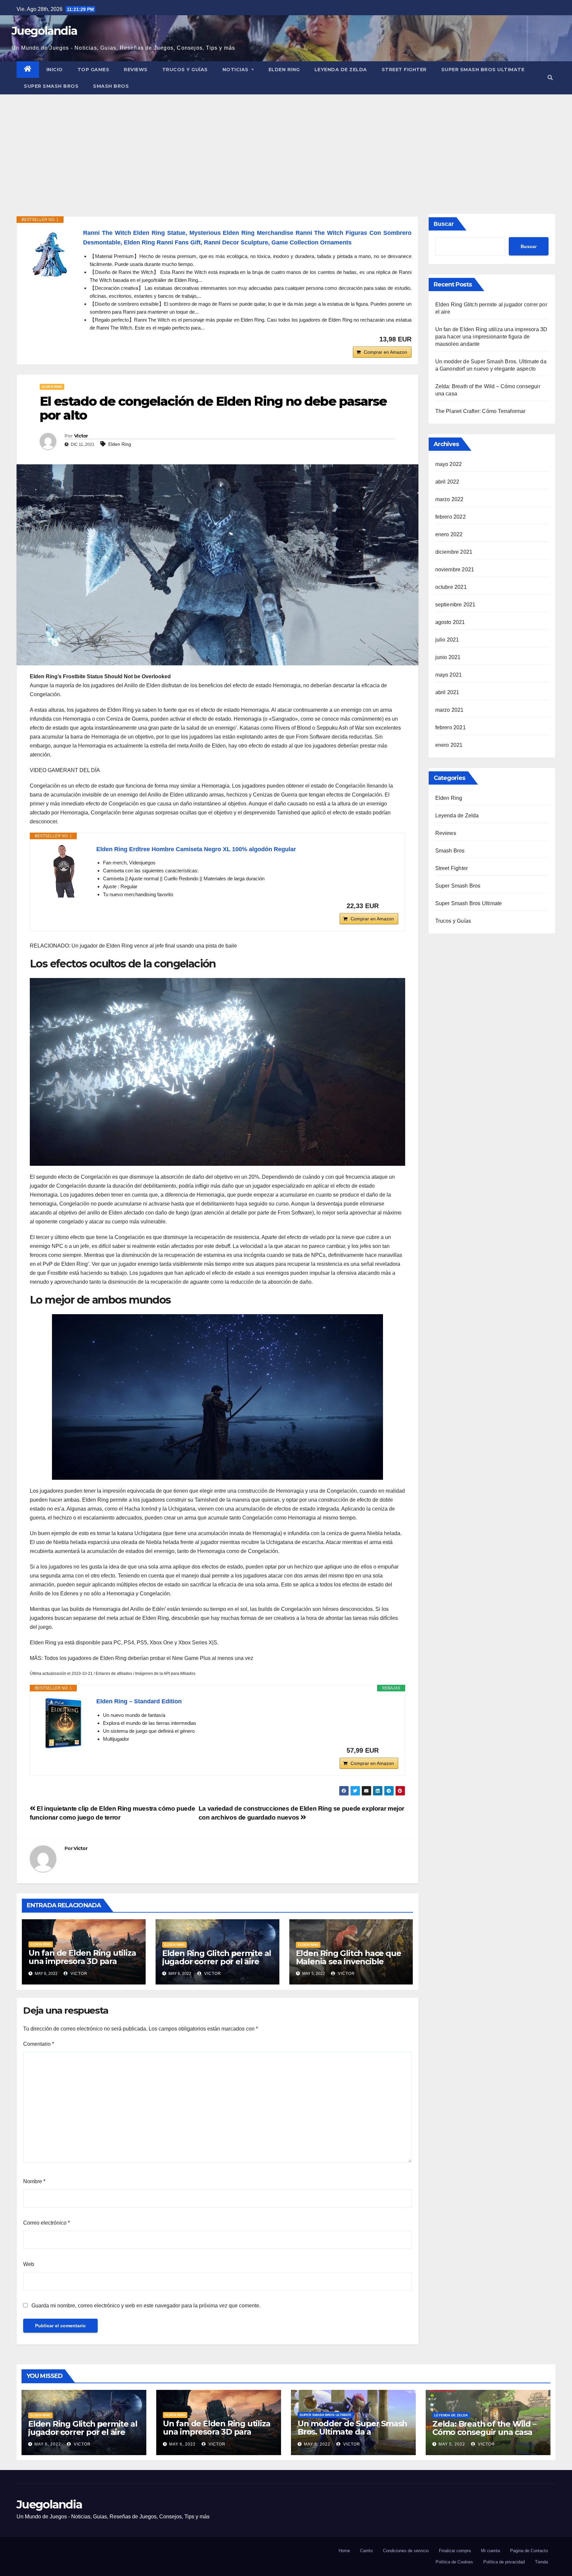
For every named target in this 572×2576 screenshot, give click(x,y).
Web (29, 2264)
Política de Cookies (454, 2562)
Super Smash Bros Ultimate (483, 70)
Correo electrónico (47, 2223)
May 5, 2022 (317, 2444)
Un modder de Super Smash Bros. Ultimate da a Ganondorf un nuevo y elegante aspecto (352, 2436)
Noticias (236, 70)
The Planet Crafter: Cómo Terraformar (480, 411)
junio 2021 (448, 657)
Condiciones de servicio (406, 2551)
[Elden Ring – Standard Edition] (63, 1723)
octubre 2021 (451, 587)
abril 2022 (447, 482)
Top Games (94, 70)
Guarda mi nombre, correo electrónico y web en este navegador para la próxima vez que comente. (146, 2306)
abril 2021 (447, 692)
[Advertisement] (286, 144)
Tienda (541, 2562)
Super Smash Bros (51, 86)
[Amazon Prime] (389, 906)
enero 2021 (449, 745)
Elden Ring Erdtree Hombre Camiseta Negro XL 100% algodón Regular (196, 849)
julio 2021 (447, 640)
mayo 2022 (449, 464)
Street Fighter (404, 70)
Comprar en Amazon (385, 352)
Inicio (55, 70)
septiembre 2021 (455, 605)
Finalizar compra (455, 2551)
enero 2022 (449, 534)
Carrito (366, 2551)
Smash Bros (111, 86)
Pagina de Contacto (529, 2551)
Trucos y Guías (185, 70)
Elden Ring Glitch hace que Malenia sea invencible (349, 1957)
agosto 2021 (450, 622)
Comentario (39, 2044)
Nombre (34, 2181)
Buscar (444, 224)
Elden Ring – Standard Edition (139, 1701)
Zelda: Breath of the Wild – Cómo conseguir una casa (484, 2428)
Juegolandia (44, 31)
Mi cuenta (490, 2551)
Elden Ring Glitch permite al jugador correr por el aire (217, 1957)
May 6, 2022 (48, 2444)
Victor (81, 436)
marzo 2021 (450, 710)
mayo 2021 (449, 675)
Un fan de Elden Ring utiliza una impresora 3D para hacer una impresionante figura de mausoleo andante (84, 1965)
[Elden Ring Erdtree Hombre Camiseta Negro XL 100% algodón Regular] (63, 871)
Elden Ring (284, 70)
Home (344, 2551)
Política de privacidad (504, 2562)
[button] (550, 78)
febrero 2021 (451, 727)
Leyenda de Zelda (341, 70)
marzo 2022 (450, 499)
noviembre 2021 (455, 569)
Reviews (136, 70)
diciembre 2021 (454, 552)
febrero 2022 (451, 517)
